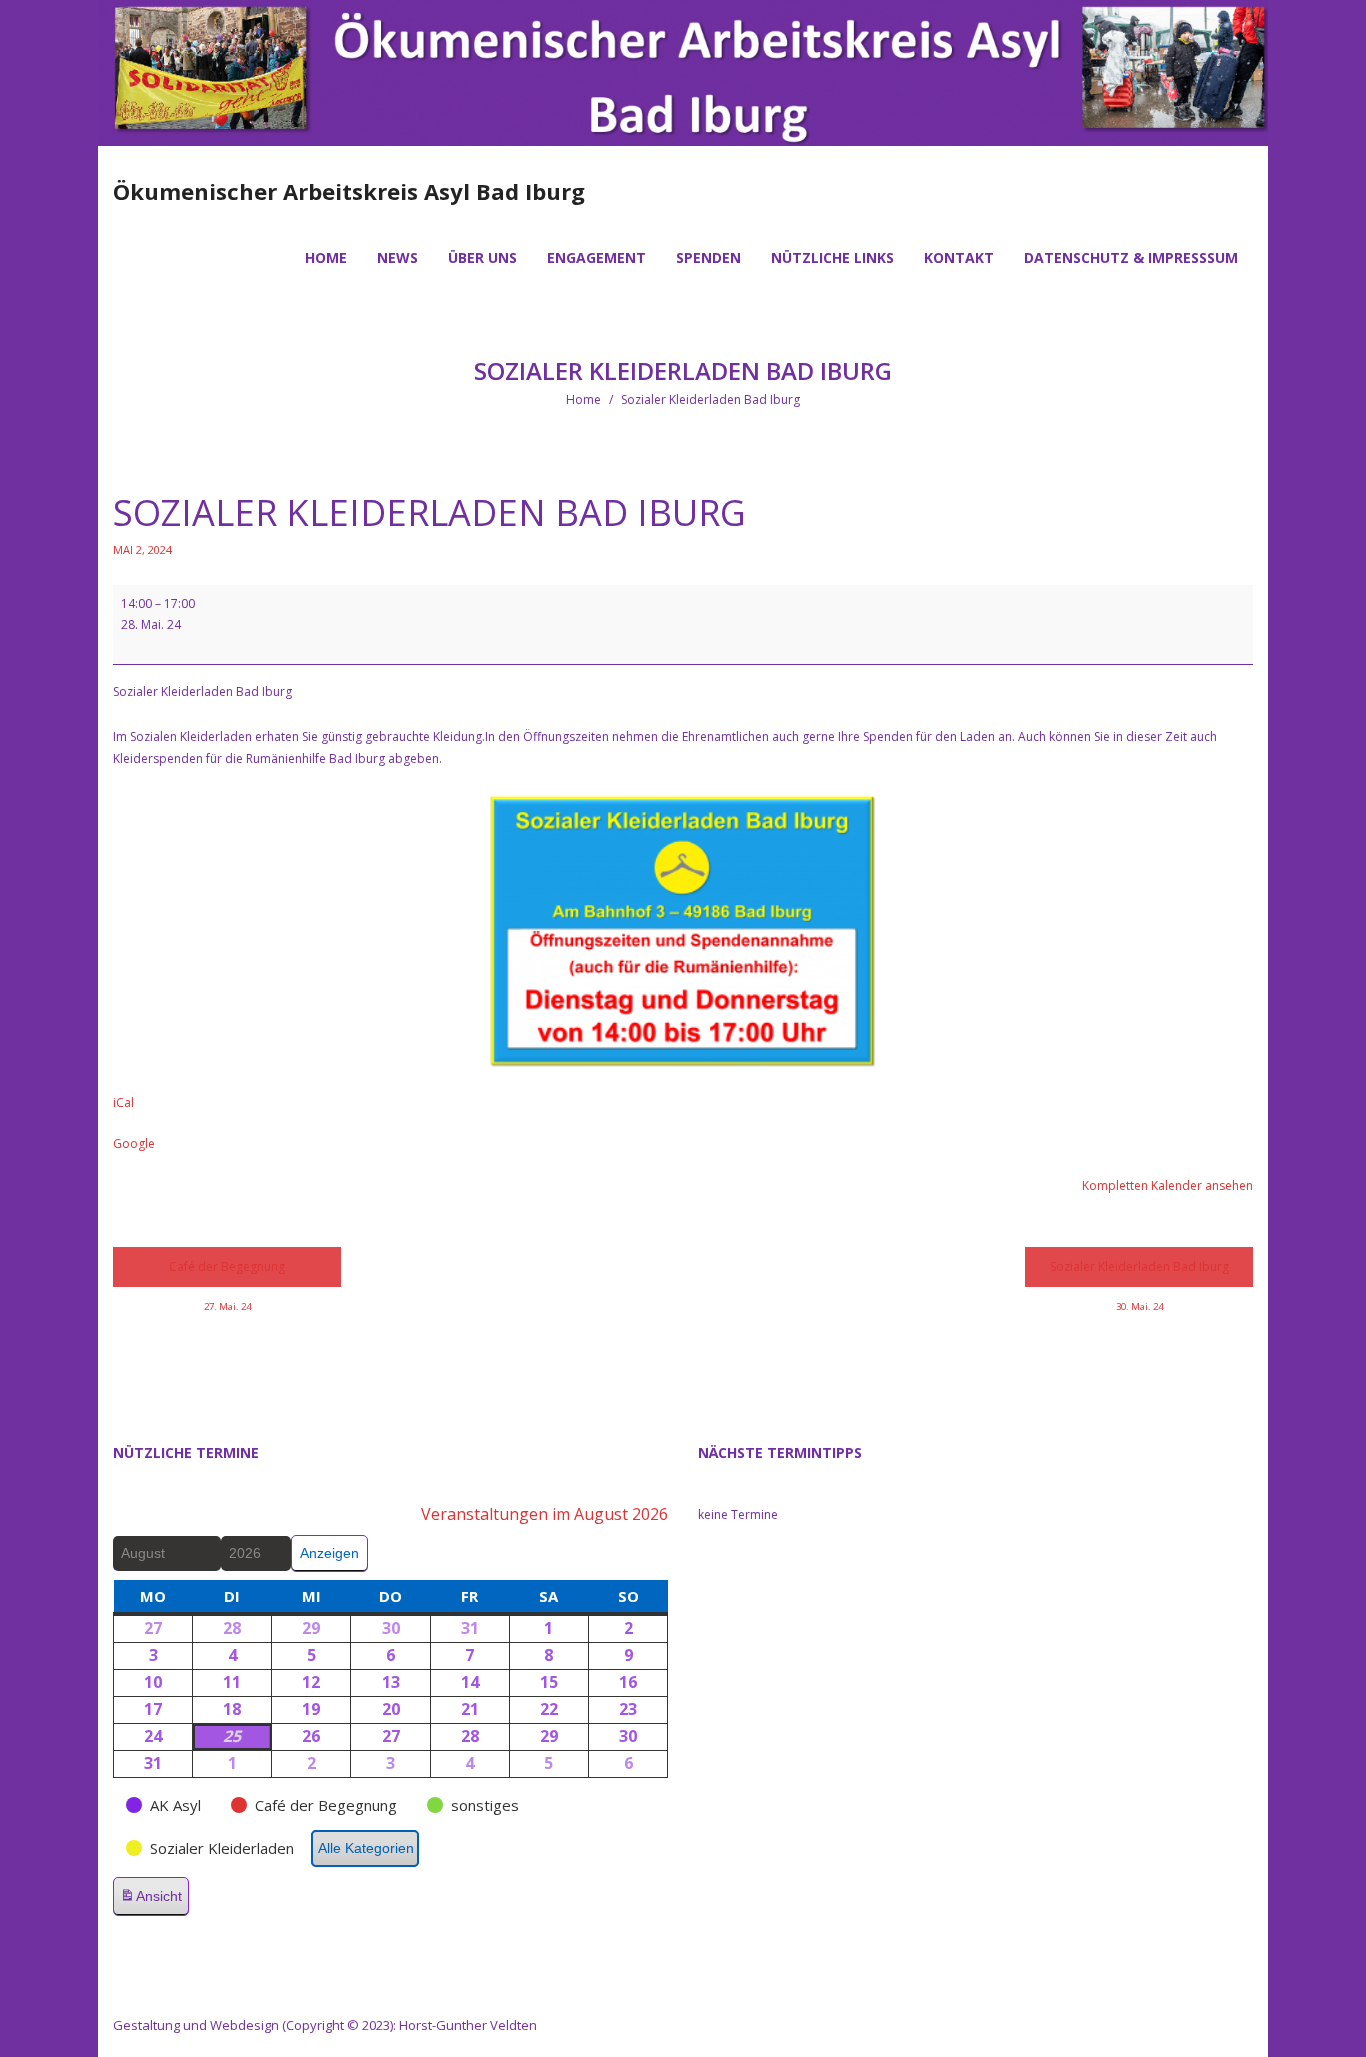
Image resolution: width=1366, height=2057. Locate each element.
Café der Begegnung (227, 1272)
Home (583, 399)
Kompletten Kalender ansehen (1167, 1185)
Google (134, 1143)
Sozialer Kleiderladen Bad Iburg (1139, 1272)
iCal (123, 1102)
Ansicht (154, 1901)
